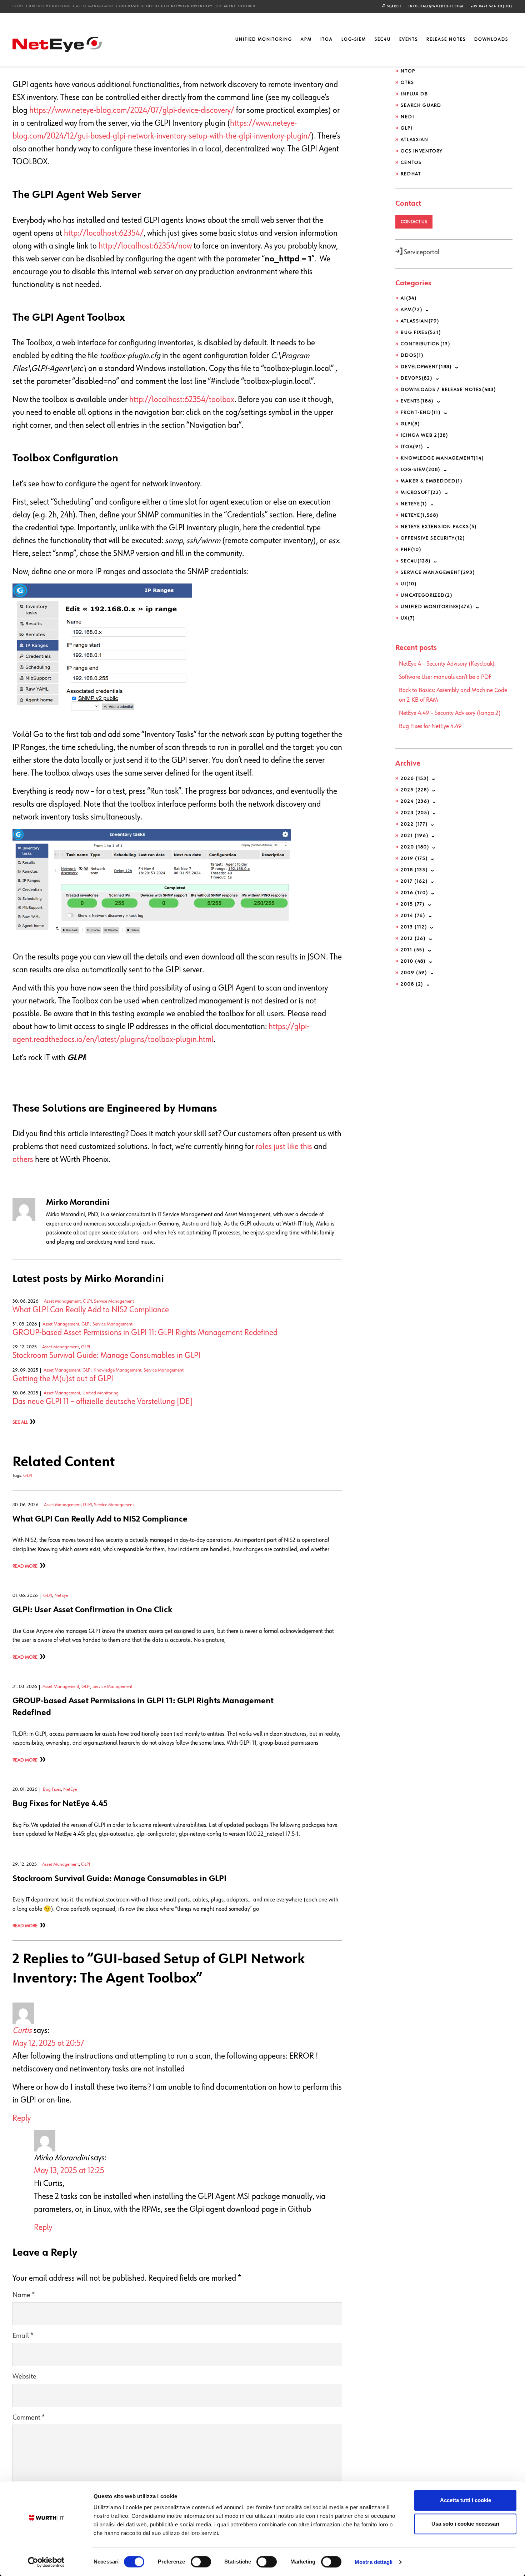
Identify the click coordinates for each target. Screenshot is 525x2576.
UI (409, 584)
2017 (414, 881)
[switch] (201, 2562)
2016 (414, 893)
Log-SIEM (354, 39)
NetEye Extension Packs (439, 527)
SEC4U (383, 39)
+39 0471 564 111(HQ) (492, 6)
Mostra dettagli (374, 2562)
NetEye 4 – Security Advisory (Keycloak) (447, 664)
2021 (415, 836)
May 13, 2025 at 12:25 (69, 2171)
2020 (415, 847)
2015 (413, 904)
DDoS (412, 355)
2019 (414, 858)
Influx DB (414, 94)
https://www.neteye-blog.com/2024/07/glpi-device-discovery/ (132, 110)
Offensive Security (433, 538)
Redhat (411, 174)
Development (426, 367)
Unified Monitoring (50, 6)
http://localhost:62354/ (104, 233)
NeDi (407, 117)
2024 (415, 801)
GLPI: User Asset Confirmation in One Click (92, 1610)
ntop (408, 71)
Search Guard (421, 105)
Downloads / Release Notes (448, 390)
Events (409, 39)
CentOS (411, 162)
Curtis (22, 2030)
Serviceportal (421, 252)
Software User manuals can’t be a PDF (445, 677)
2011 (413, 950)
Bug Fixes (52, 1789)
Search (394, 6)
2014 (413, 916)
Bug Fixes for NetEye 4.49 (430, 726)
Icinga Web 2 (424, 435)
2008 (412, 984)
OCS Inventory (422, 151)
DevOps (417, 378)
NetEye (61, 1595)
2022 (414, 824)
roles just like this (284, 1147)
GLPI (87, 1301)
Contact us (414, 222)
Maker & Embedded (432, 481)
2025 (415, 790)
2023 (415, 813)
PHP (411, 550)
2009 (414, 973)
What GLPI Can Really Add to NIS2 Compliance (91, 1310)
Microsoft (421, 492)
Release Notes (446, 39)
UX (408, 618)
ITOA (327, 39)
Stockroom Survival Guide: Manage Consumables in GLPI (106, 1355)
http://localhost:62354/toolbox (182, 400)
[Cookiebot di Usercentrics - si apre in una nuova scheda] (46, 2562)
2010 (413, 961)
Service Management (114, 1301)
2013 (414, 927)
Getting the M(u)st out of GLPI (63, 1379)
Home (18, 6)
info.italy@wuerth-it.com (436, 6)
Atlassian (414, 140)
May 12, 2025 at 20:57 (48, 2043)
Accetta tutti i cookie (466, 2500)
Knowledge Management (117, 1370)
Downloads (491, 39)
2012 (413, 938)
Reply (22, 2118)
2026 (415, 778)
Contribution (426, 344)
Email (23, 2336)
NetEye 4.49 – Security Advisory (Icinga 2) (450, 713)
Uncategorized (427, 595)
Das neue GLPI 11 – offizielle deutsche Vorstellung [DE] (102, 1402)
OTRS (407, 82)
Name (24, 2295)
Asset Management (95, 6)
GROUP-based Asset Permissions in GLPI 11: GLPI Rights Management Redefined (145, 1333)
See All (20, 1422)
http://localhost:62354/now (145, 246)
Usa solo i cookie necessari (465, 2524)
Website (24, 2377)
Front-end (421, 412)
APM (306, 39)
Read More (25, 1566)
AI (409, 298)
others (23, 1159)
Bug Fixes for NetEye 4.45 (60, 1804)
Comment (29, 2418)
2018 (414, 870)
